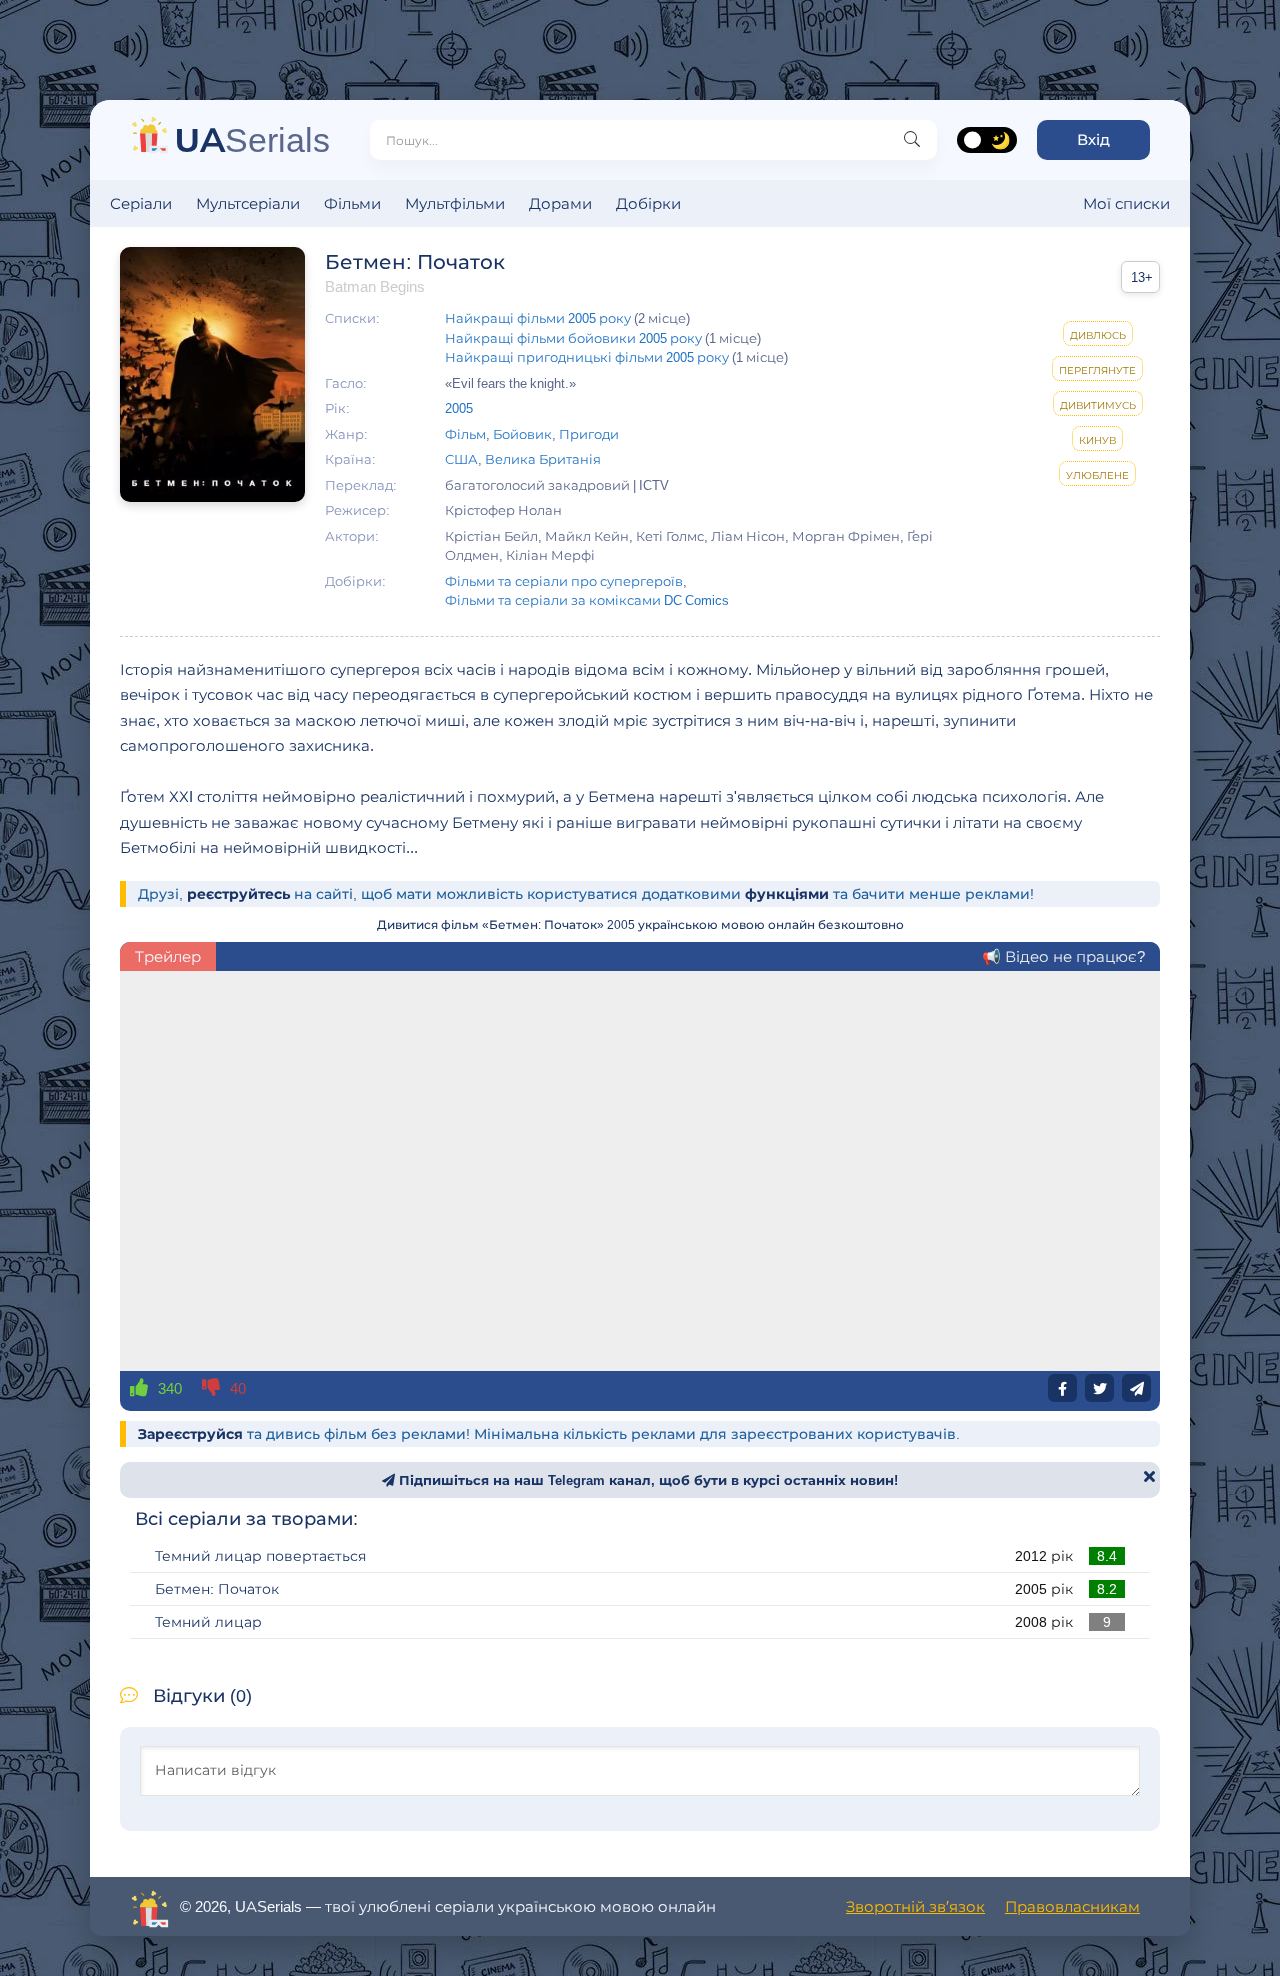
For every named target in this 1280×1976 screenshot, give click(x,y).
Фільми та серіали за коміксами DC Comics (587, 600)
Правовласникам (1072, 1906)
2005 (459, 408)
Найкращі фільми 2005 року (538, 318)
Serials (252, 139)
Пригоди (589, 434)
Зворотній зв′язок (915, 1906)
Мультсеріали (248, 203)
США (461, 459)
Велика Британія (543, 459)
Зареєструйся (190, 1434)
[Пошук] (912, 140)
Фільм (465, 434)
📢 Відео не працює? (1063, 956)
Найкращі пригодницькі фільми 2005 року (587, 357)
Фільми (352, 203)
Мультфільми (455, 203)
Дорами (560, 203)
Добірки (648, 203)
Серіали (141, 203)
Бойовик (522, 434)
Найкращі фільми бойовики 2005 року (573, 338)
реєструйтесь (238, 894)
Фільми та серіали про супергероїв (564, 581)
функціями (787, 894)
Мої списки (1126, 203)
